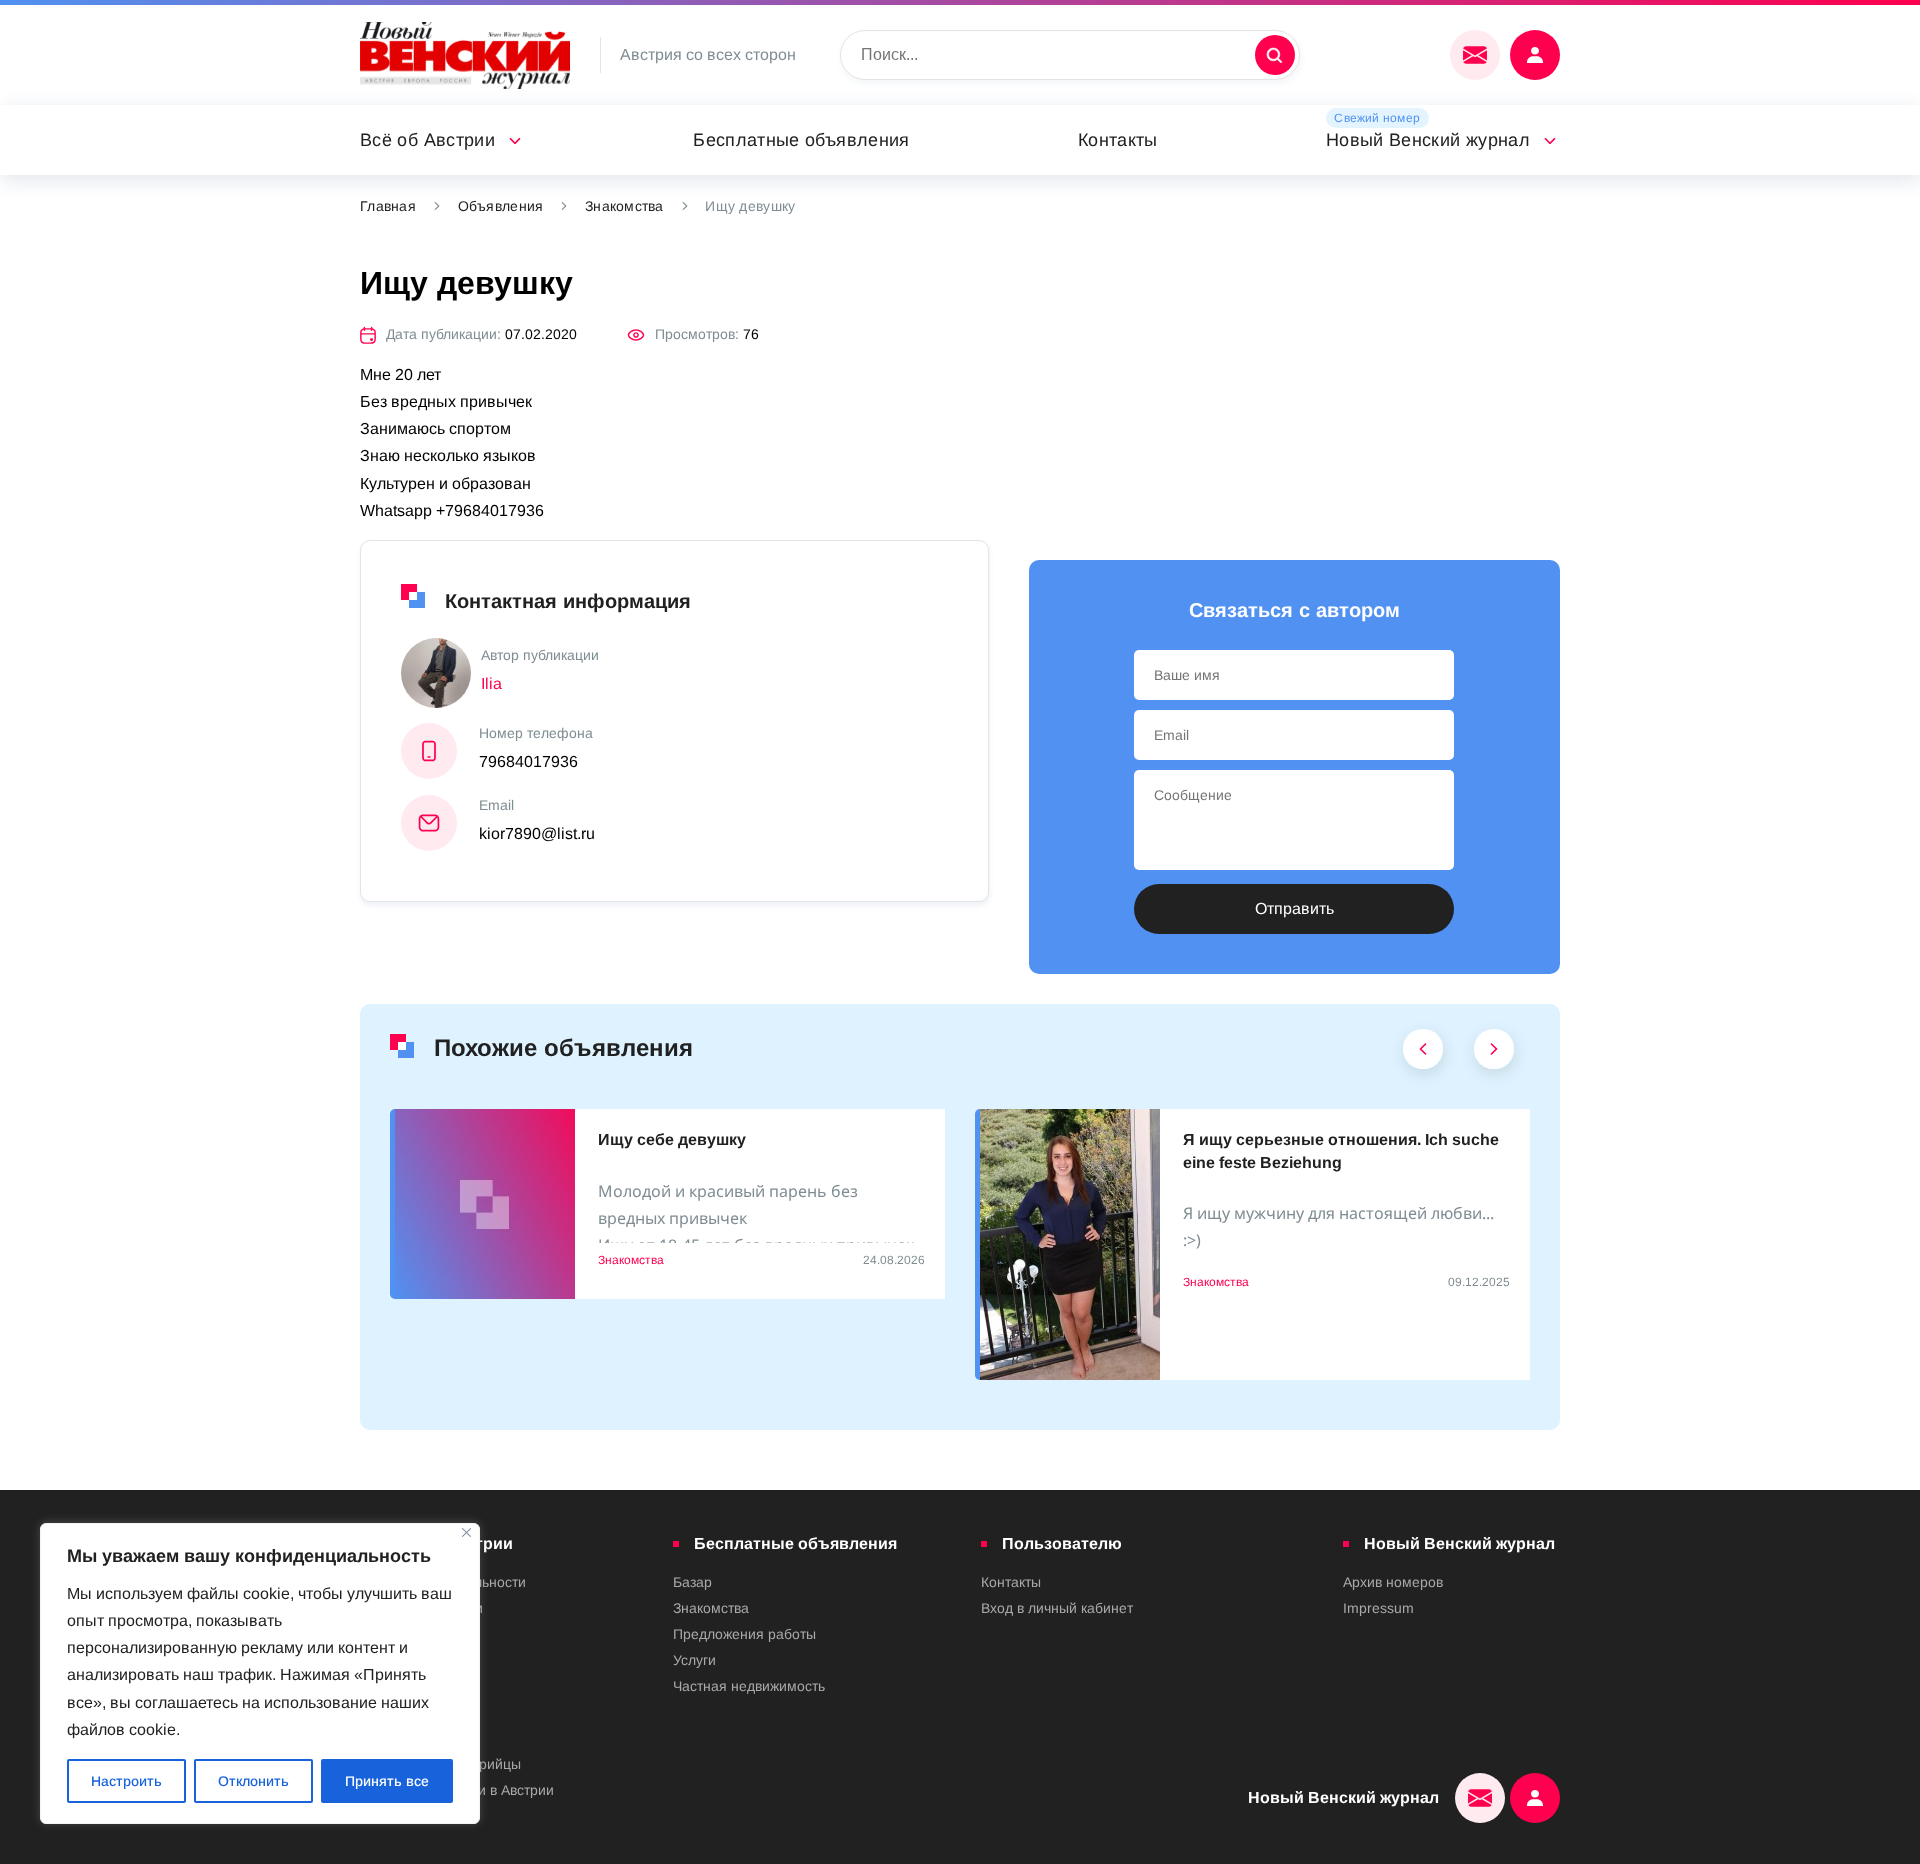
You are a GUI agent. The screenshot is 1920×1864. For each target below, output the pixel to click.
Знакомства (624, 206)
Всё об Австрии (427, 140)
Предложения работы (744, 1634)
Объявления (501, 206)
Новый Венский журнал (1428, 140)
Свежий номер (1377, 118)
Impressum (1378, 1608)
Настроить (126, 1781)
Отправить (1294, 908)
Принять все (387, 1781)
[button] (1423, 1054)
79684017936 (528, 761)
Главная (388, 206)
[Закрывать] (466, 1532)
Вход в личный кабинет (1057, 1608)
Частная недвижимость (749, 1686)
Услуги (694, 1660)
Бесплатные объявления (801, 140)
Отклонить (253, 1781)
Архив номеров (1393, 1582)
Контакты (1118, 140)
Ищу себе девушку (672, 1139)
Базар (692, 1582)
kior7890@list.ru (537, 833)
